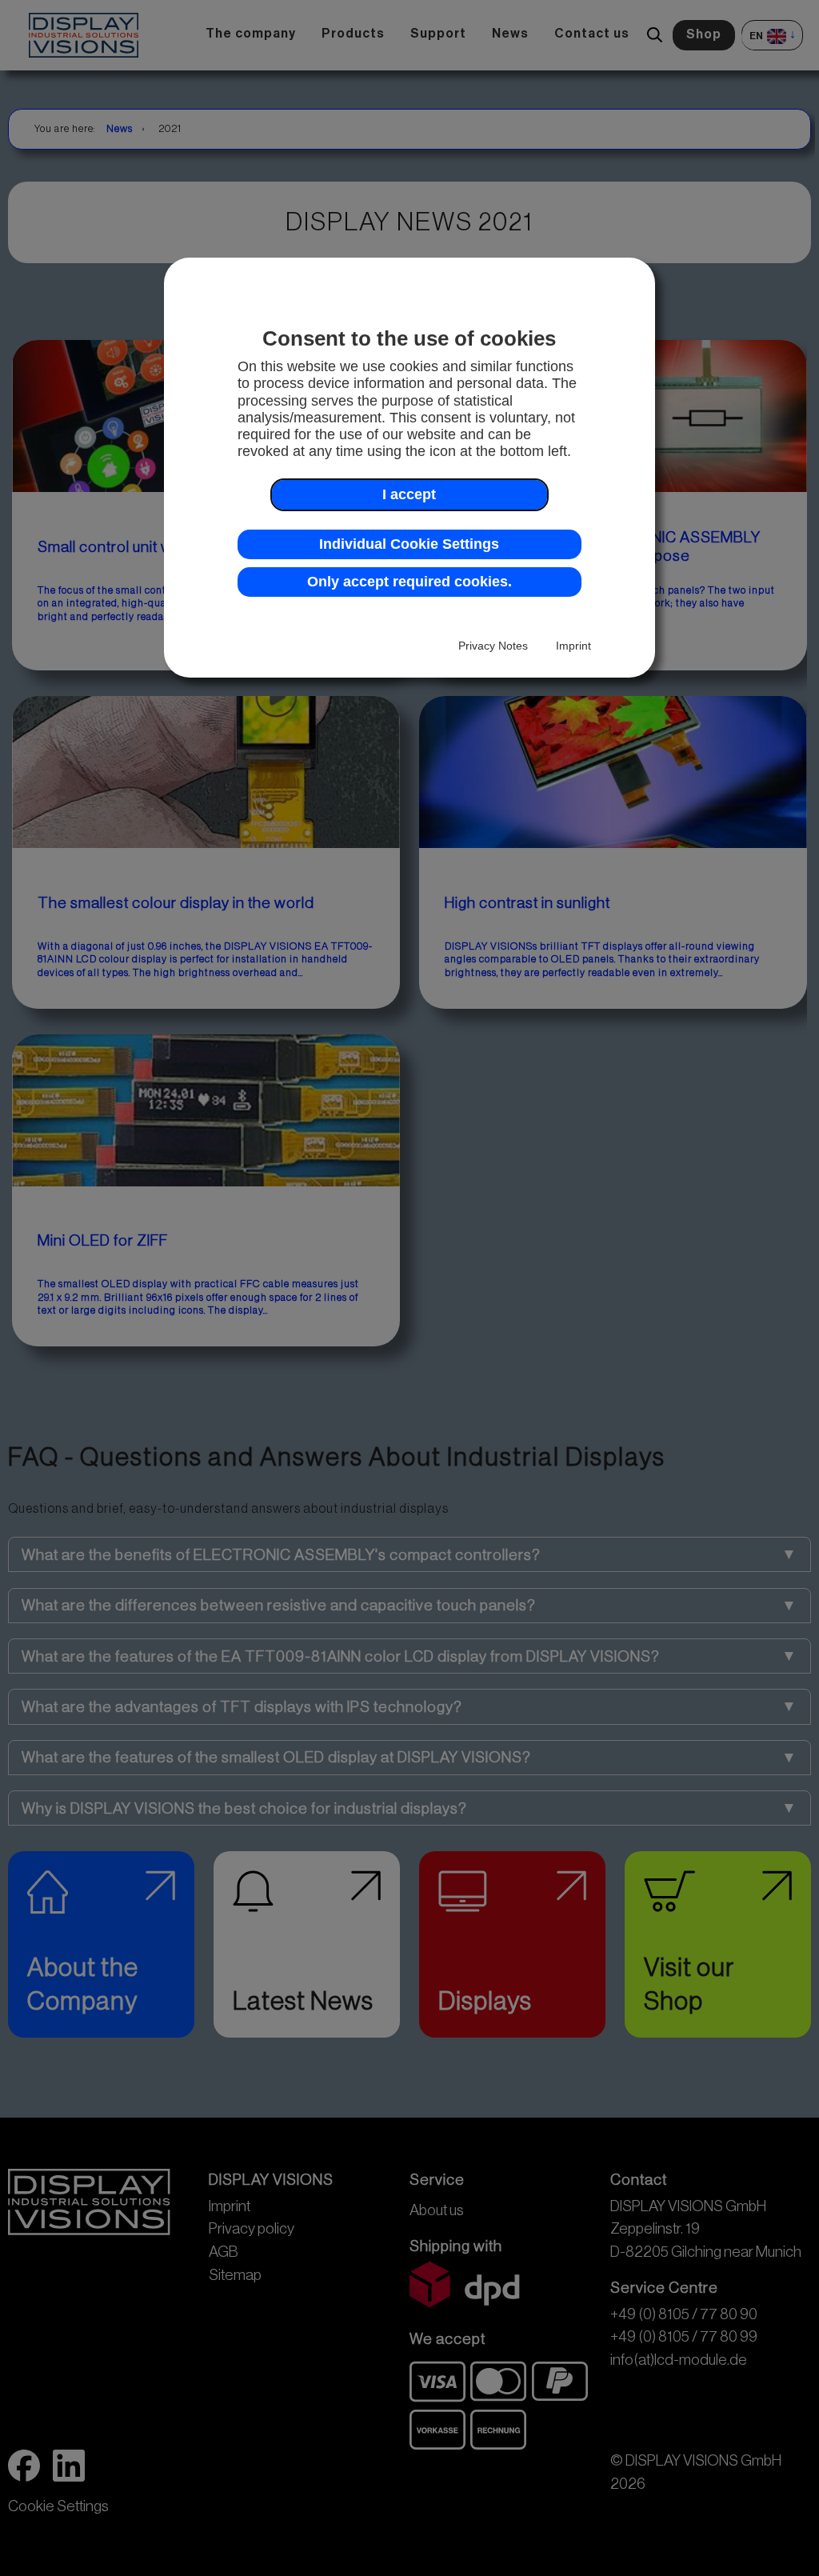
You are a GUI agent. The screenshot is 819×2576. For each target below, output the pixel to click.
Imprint (573, 646)
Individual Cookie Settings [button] (409, 544)
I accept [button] (409, 494)
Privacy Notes (493, 646)
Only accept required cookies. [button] (409, 582)
